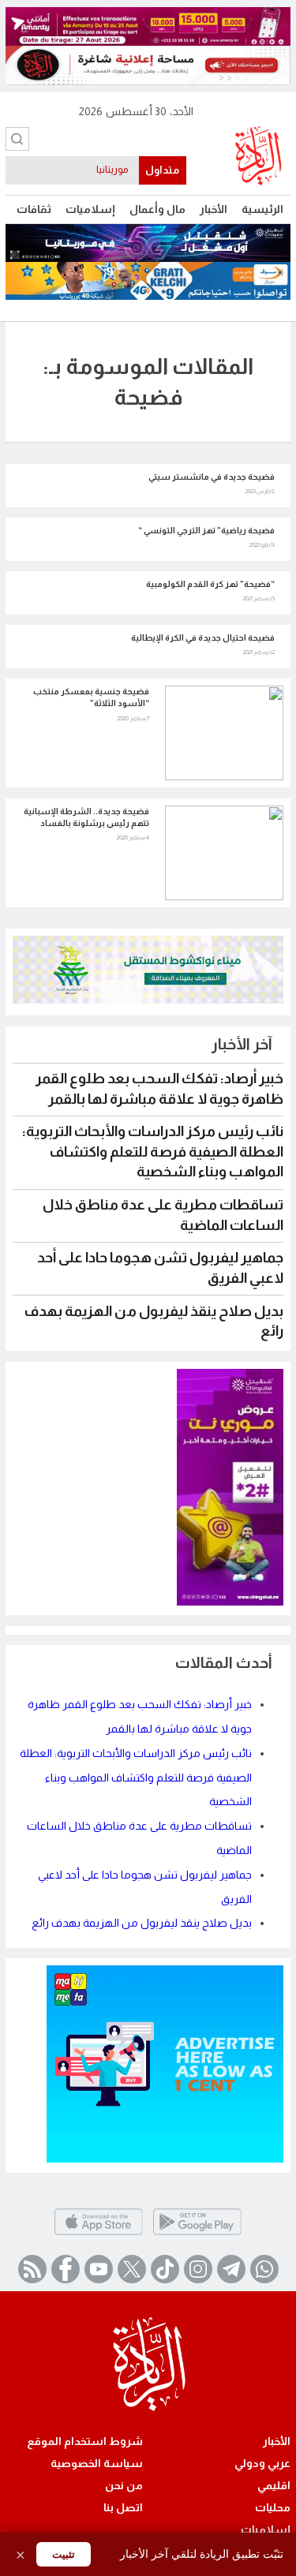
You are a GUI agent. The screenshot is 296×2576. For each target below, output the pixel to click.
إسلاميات (90, 209)
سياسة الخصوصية (97, 2463)
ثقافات (34, 209)
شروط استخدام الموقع (85, 2441)
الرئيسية (262, 209)
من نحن (124, 2485)
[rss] (32, 2269)
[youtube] (99, 2269)
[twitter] (132, 2269)
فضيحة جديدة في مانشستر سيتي (212, 477)
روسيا (116, 170)
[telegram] (231, 2269)
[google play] (197, 2234)
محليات (273, 2507)
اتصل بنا (123, 2507)
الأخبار (214, 209)
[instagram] (198, 2269)
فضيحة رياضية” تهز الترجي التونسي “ (206, 530)
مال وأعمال (157, 209)
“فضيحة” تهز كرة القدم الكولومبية (210, 584)
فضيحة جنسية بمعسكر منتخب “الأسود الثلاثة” (91, 697)
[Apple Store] (98, 2234)
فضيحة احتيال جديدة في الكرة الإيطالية (203, 637)
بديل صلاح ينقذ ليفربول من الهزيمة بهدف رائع (142, 1923)
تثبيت (64, 2554)
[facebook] (66, 2269)
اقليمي (274, 2485)
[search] (17, 139)
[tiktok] (165, 2269)
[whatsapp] (264, 2269)
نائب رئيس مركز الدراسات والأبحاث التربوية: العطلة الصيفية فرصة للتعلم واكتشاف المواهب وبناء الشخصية (153, 1152)
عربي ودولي (262, 2463)
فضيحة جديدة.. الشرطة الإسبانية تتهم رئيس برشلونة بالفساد (86, 817)
